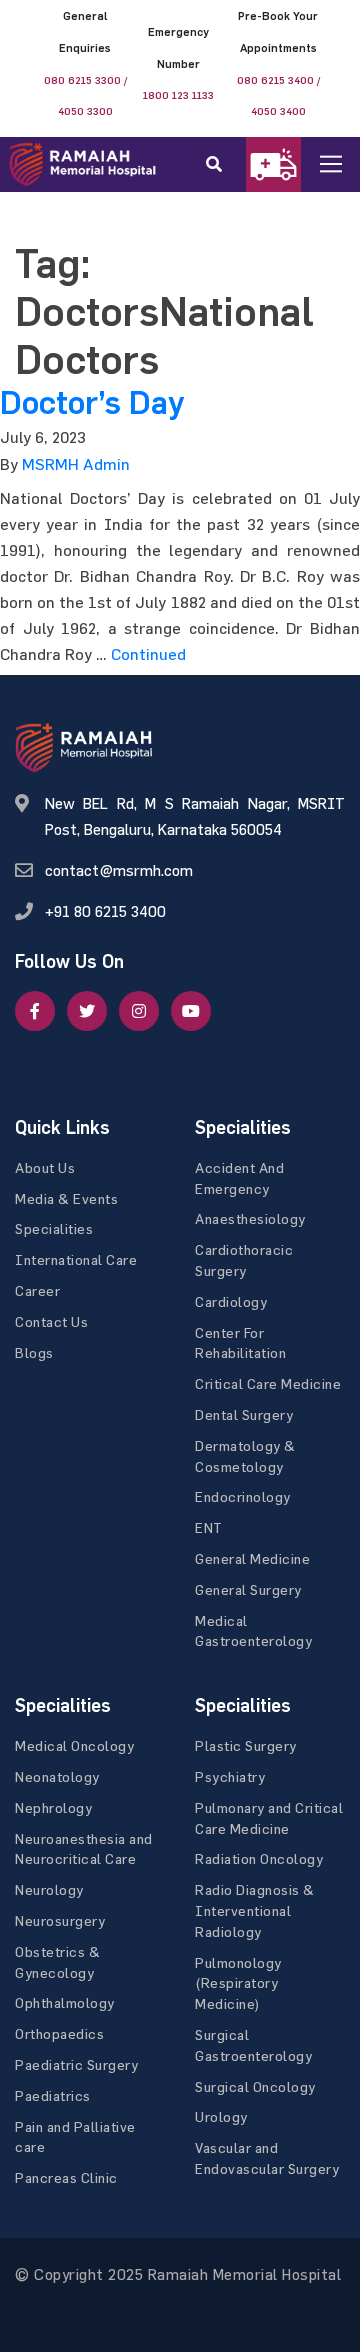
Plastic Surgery (246, 1745)
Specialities (54, 1228)
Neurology (49, 1889)
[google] (139, 1011)
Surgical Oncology (255, 2086)
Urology (221, 2116)
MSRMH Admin (76, 464)
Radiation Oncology (259, 1858)
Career (37, 1290)
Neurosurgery (60, 1920)
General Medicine (252, 1558)
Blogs (34, 1352)
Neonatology (57, 1776)
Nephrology (53, 1807)
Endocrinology (243, 1496)
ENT (209, 1527)
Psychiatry (230, 1776)
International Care (76, 1259)
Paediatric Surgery (76, 2064)
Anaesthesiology (250, 1218)
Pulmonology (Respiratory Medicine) (238, 1983)
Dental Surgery (244, 1414)
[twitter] (87, 1011)
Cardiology (231, 1301)
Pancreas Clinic (66, 2177)
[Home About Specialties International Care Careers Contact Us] (346, 164)
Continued (148, 654)
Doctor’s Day (92, 403)
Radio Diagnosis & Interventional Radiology (255, 1910)
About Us (45, 1167)
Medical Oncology (74, 1745)
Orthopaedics (59, 2033)
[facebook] (35, 1011)
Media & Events (66, 1198)
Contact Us (51, 1321)
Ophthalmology (65, 2002)
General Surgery (248, 1589)
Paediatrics (53, 2095)
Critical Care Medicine (268, 1383)
